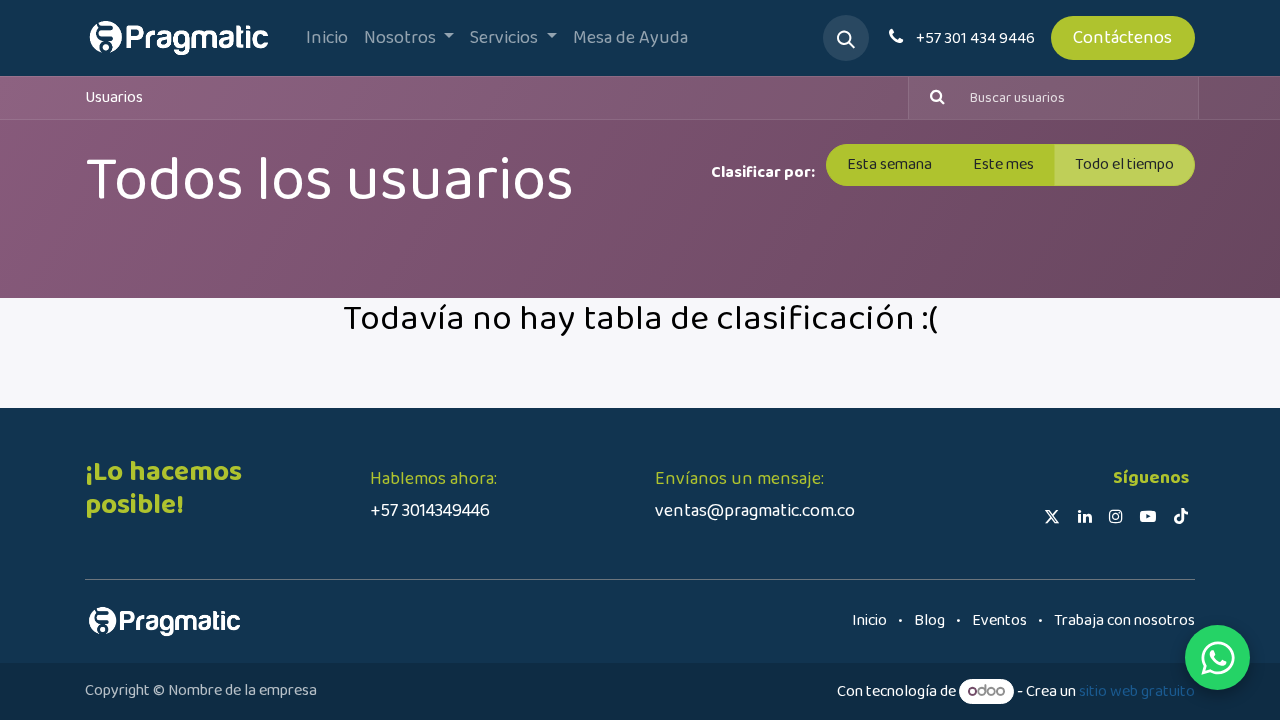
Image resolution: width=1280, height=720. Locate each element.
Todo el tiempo (1124, 164)
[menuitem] (327, 38)
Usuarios (114, 97)
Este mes (1003, 164)
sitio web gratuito (1137, 691)
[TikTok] (1181, 516)
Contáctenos (1122, 38)
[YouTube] (1148, 516)
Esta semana (889, 164)
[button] (846, 38)
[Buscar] (929, 98)
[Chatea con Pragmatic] (1217, 657)
